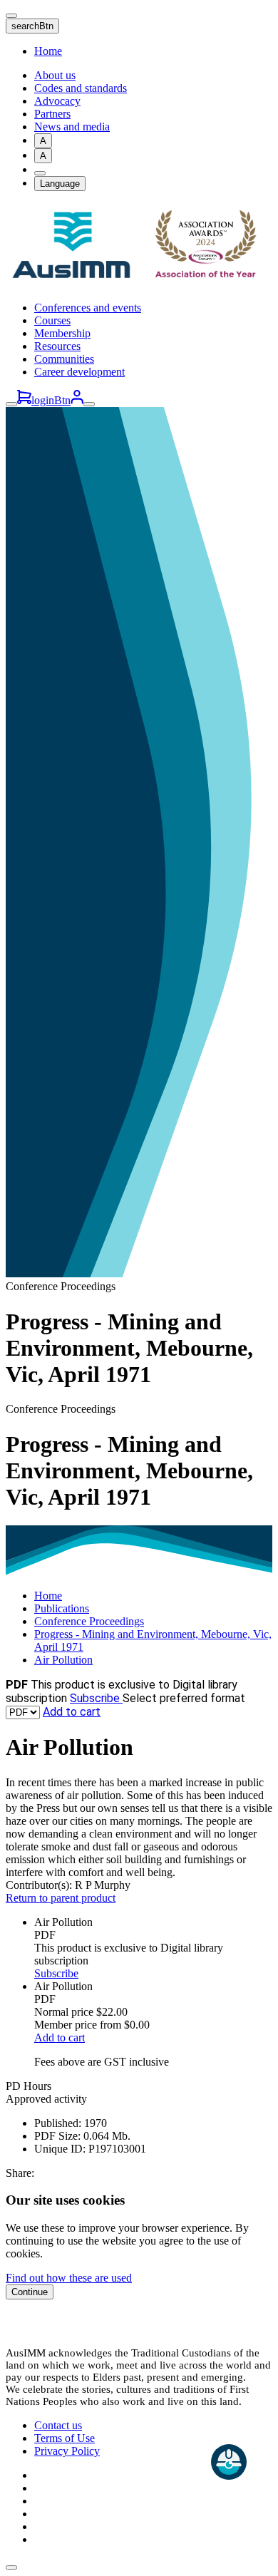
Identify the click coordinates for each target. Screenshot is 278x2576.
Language (60, 184)
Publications (62, 1608)
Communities (64, 359)
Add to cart (72, 1712)
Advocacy (57, 101)
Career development (79, 372)
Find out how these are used (69, 2278)
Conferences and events (88, 308)
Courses (52, 320)
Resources (57, 346)
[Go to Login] (77, 400)
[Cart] (24, 400)
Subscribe (96, 1698)
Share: (20, 2173)
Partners (52, 114)
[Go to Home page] (139, 283)
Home (48, 51)
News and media (72, 127)
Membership (62, 333)
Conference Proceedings (89, 1621)
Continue (30, 2292)
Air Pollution (63, 1660)
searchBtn (32, 26)
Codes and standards (81, 88)
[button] (11, 2567)
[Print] (40, 173)
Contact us (58, 2425)
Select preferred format (184, 1698)
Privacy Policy (67, 2451)
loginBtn (51, 400)
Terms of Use (65, 2438)
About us (55, 75)
